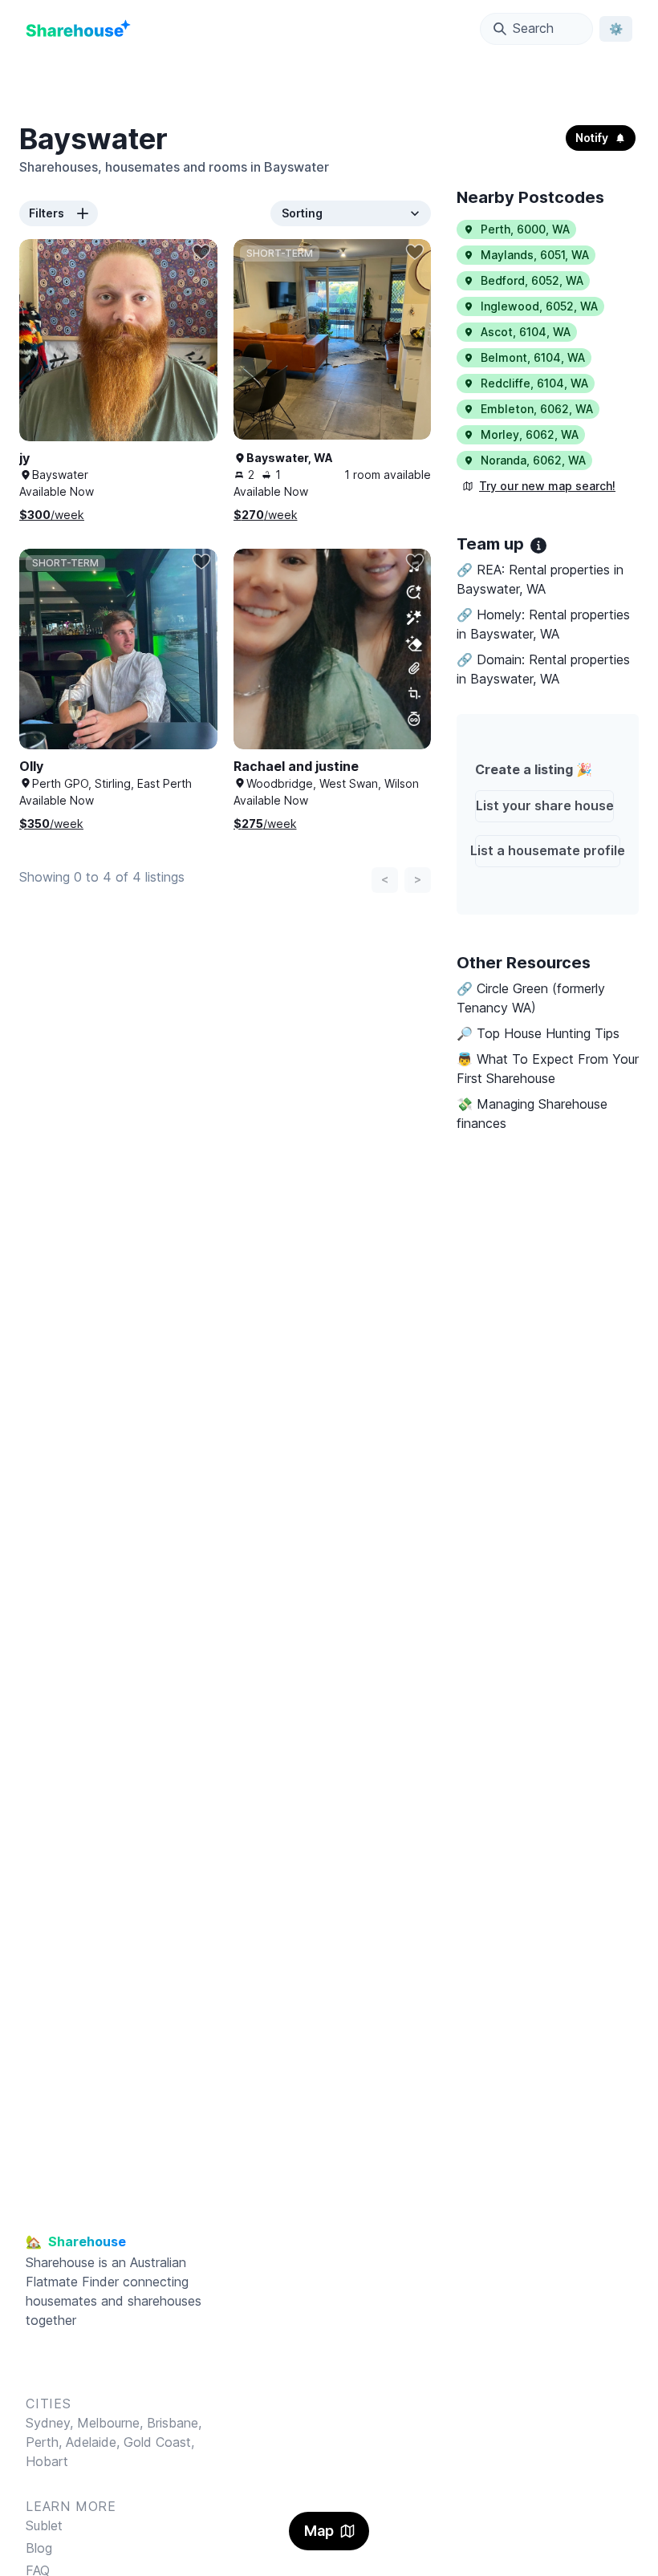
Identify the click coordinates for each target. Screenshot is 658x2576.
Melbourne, (110, 2423)
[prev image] (48, 356)
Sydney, (51, 2423)
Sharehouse (60, 2262)
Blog (39, 2548)
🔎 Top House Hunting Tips (538, 1033)
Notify (592, 138)
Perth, (46, 2442)
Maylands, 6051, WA (535, 255)
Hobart (47, 2461)
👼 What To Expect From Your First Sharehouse (548, 1069)
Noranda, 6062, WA (533, 460)
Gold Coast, (159, 2442)
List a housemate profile (548, 850)
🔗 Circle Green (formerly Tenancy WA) (531, 998)
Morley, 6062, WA (530, 434)
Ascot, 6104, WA (526, 332)
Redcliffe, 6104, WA (534, 383)
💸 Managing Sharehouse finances (532, 1114)
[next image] (189, 356)
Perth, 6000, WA (525, 229)
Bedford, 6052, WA (532, 280)
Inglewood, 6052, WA (539, 306)
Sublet (44, 2525)
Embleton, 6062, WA (537, 409)
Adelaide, (95, 2442)
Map (319, 2531)
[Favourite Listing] (201, 252)
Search (533, 28)
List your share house (545, 805)
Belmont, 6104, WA (533, 357)
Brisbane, (174, 2423)
